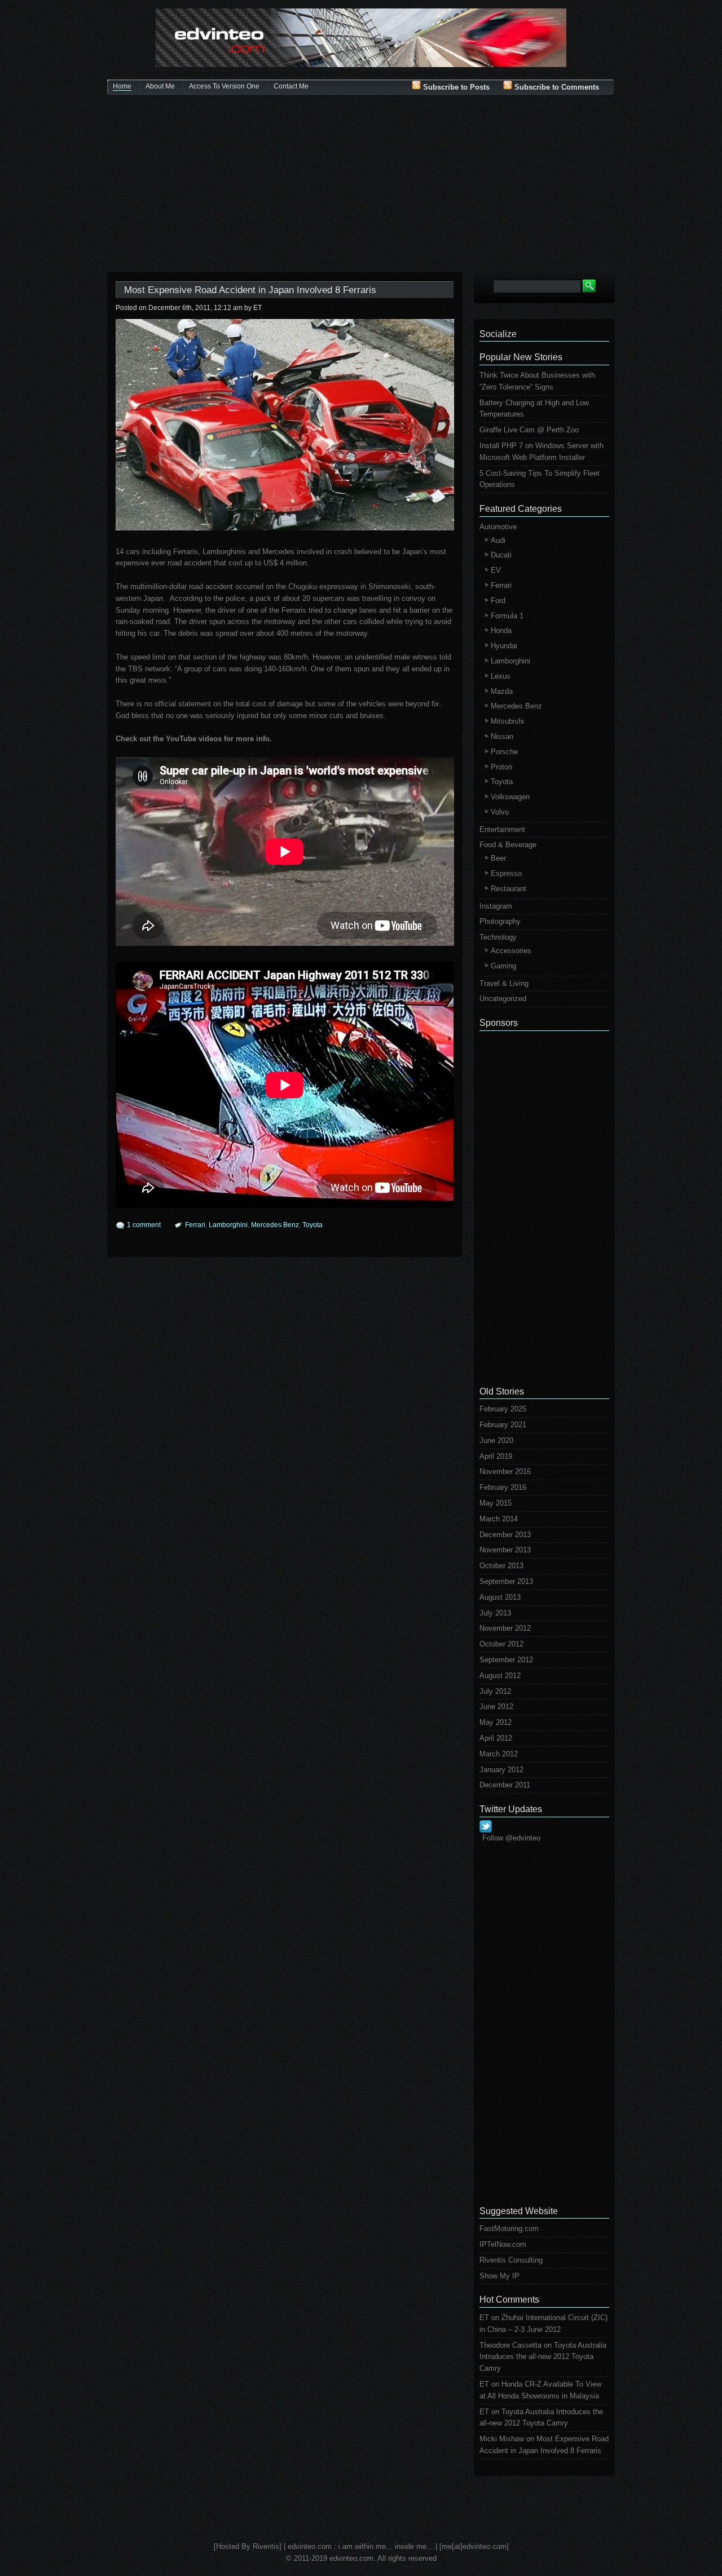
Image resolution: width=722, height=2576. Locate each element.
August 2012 (500, 1676)
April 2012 (496, 1738)
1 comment (144, 1225)
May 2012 (496, 1722)
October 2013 (501, 1566)
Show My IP (499, 2276)
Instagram (496, 906)
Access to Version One (224, 86)
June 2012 (496, 1707)
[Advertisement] (361, 185)
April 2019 (496, 1456)
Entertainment (502, 829)
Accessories (511, 951)
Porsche (504, 752)
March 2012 (499, 1754)
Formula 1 (507, 616)
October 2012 (501, 1644)
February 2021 (503, 1425)
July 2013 (495, 1613)
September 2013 (506, 1581)
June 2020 (496, 1440)
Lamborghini (228, 1225)
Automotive (498, 527)
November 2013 (505, 1550)
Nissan (502, 736)
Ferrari (195, 1225)
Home (122, 86)
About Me (160, 86)
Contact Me (291, 86)
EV (496, 570)
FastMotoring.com (509, 2228)
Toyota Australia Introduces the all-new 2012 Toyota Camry (543, 2357)
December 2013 (505, 1535)
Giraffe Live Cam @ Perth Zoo (529, 430)
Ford (498, 601)
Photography (500, 921)
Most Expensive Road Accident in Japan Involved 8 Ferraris (250, 290)
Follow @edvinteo (511, 1838)
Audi (498, 540)
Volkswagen (510, 797)
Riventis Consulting (511, 2260)
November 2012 (505, 1628)
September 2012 (506, 1660)
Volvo (500, 812)
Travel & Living (504, 983)
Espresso (506, 873)
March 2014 (499, 1519)
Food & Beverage (508, 845)
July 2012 (495, 1691)
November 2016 (505, 1471)
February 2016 (503, 1487)
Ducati (501, 555)
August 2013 (500, 1597)
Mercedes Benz (275, 1225)
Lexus (501, 676)
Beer (498, 858)
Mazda (502, 691)
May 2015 (496, 1503)
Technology (498, 937)
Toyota (312, 1225)
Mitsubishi (507, 721)
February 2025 (503, 1409)
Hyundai (504, 646)
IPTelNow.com (503, 2244)
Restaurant (509, 889)
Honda (501, 630)
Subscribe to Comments (556, 87)
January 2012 (501, 1770)
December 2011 (505, 1785)
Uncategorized (503, 999)
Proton (501, 767)
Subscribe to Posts (455, 87)
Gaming (503, 966)
